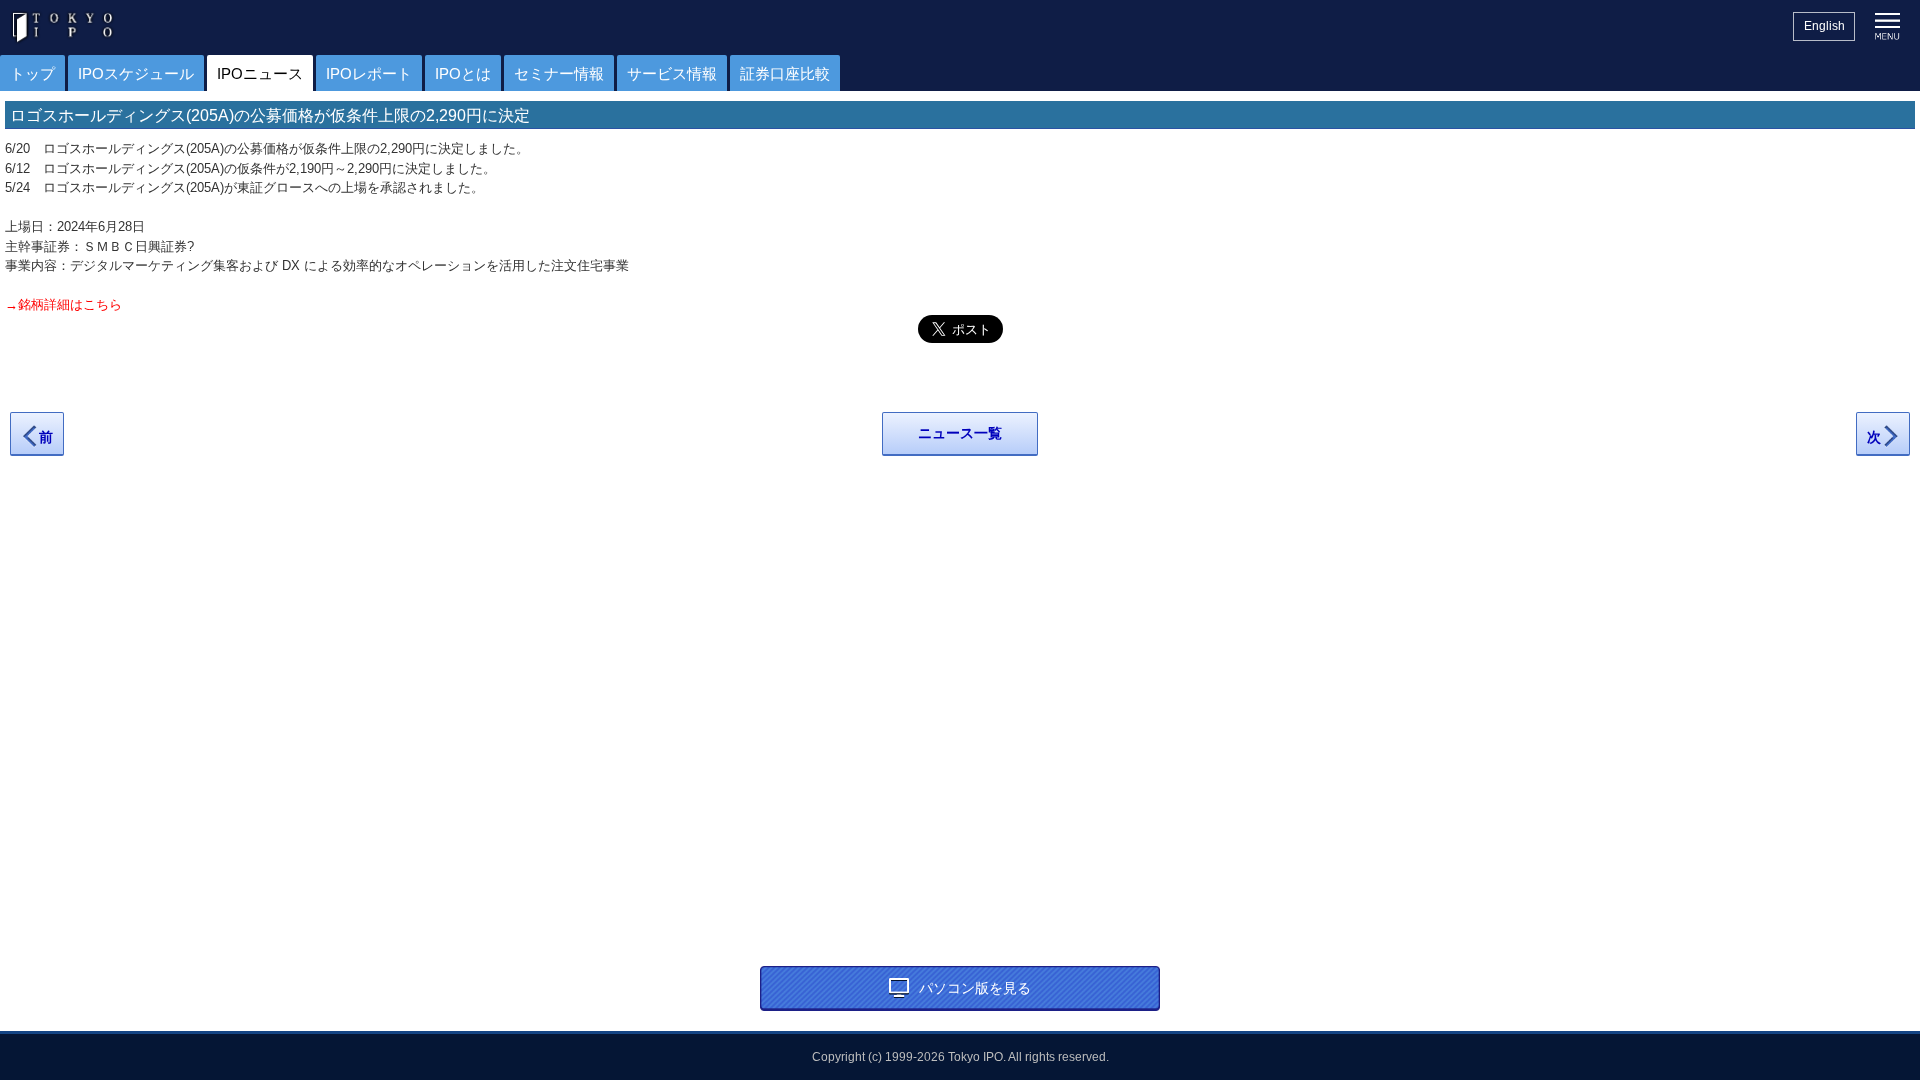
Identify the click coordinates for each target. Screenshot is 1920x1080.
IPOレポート (369, 73)
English (1824, 26)
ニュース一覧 (960, 433)
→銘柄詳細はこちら (63, 304)
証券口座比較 (785, 73)
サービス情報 (672, 73)
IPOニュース (260, 73)
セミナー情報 (559, 73)
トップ (32, 73)
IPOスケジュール (136, 73)
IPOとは (463, 73)
